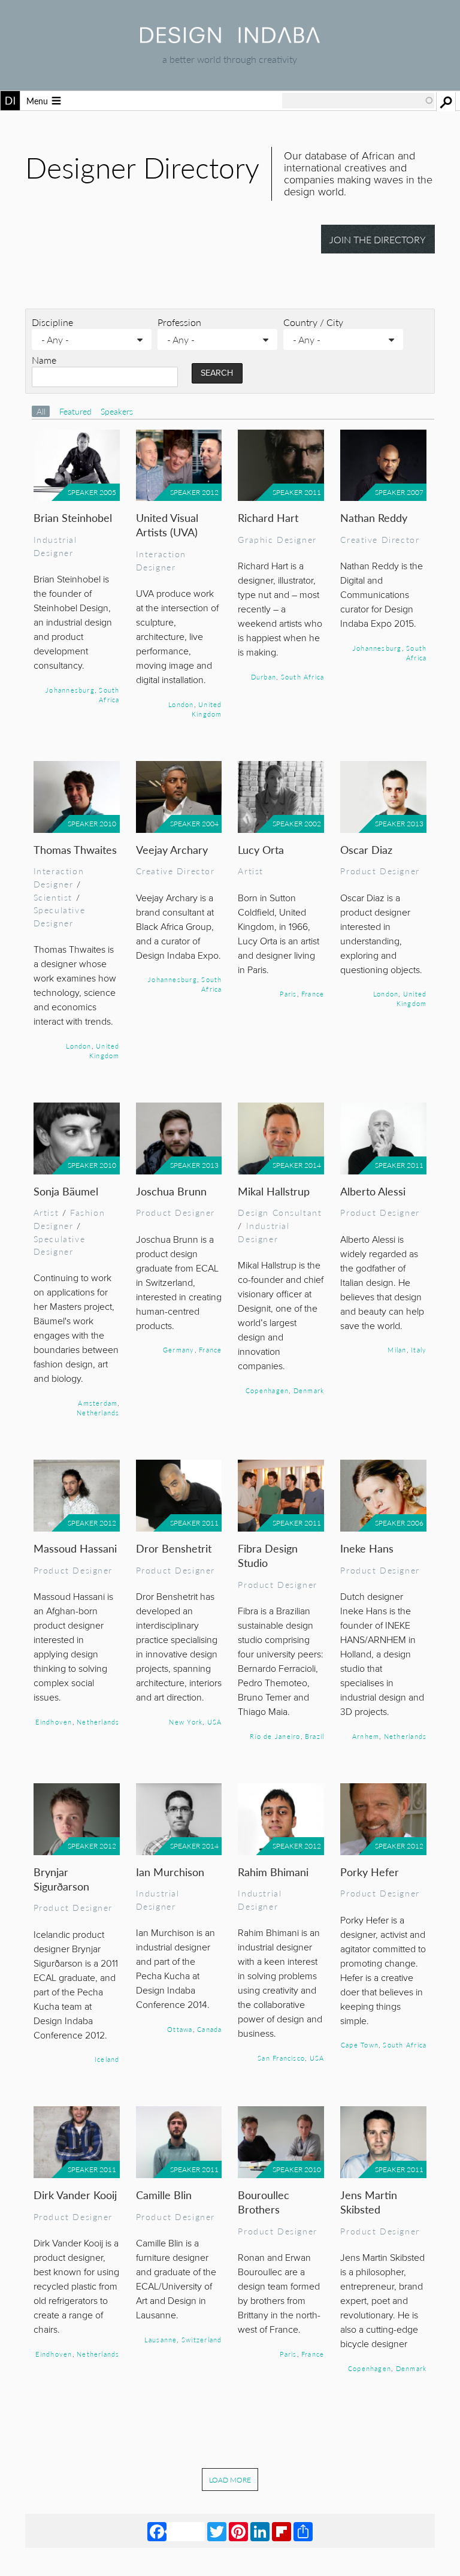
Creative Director (380, 539)
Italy (419, 1349)
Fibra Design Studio (268, 1555)
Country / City (313, 322)
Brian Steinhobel (73, 517)
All (41, 411)
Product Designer (380, 871)
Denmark (309, 1390)
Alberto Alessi (373, 1191)
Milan (397, 1349)
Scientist (53, 897)
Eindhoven (54, 1722)
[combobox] (358, 101)
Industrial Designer (55, 546)
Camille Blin (164, 2195)
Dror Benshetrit (174, 1548)
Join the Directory (378, 239)
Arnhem (366, 1736)
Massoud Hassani (75, 1548)
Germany (179, 1349)
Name (44, 360)
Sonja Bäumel (66, 1191)
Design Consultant (280, 1212)
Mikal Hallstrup (274, 1191)
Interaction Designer (161, 560)
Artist (251, 871)
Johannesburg (70, 690)
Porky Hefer (370, 1872)
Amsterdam (98, 1403)
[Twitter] (217, 2530)
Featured (77, 411)
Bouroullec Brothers (264, 2202)
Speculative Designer (59, 916)
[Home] (230, 39)
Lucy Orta (261, 849)
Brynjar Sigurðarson (61, 1879)
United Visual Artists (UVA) (167, 525)
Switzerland (202, 2339)
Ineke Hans (367, 1548)
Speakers (117, 411)
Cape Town (360, 2045)
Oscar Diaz (366, 849)
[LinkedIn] (260, 2530)
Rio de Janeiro (275, 1736)
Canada (209, 2029)
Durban (264, 677)
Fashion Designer (69, 1219)
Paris (288, 993)
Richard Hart (268, 517)
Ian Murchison (170, 1872)
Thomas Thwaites (75, 849)
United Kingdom (207, 709)
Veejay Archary (172, 849)
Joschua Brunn (171, 1191)
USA (215, 1722)
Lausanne (161, 2339)
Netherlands (98, 1412)
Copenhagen (267, 1390)
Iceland (107, 2059)
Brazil (314, 1736)
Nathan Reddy (374, 517)
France (313, 993)
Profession (179, 322)
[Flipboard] (282, 2530)
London (181, 704)
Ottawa (180, 2029)
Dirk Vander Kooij (75, 2195)
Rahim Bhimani (273, 1872)
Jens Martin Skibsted (369, 2202)
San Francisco (281, 2058)
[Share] (303, 2530)
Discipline (52, 322)
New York (186, 1722)
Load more (230, 2480)
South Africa (109, 694)
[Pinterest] (238, 2530)
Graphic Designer (277, 539)
